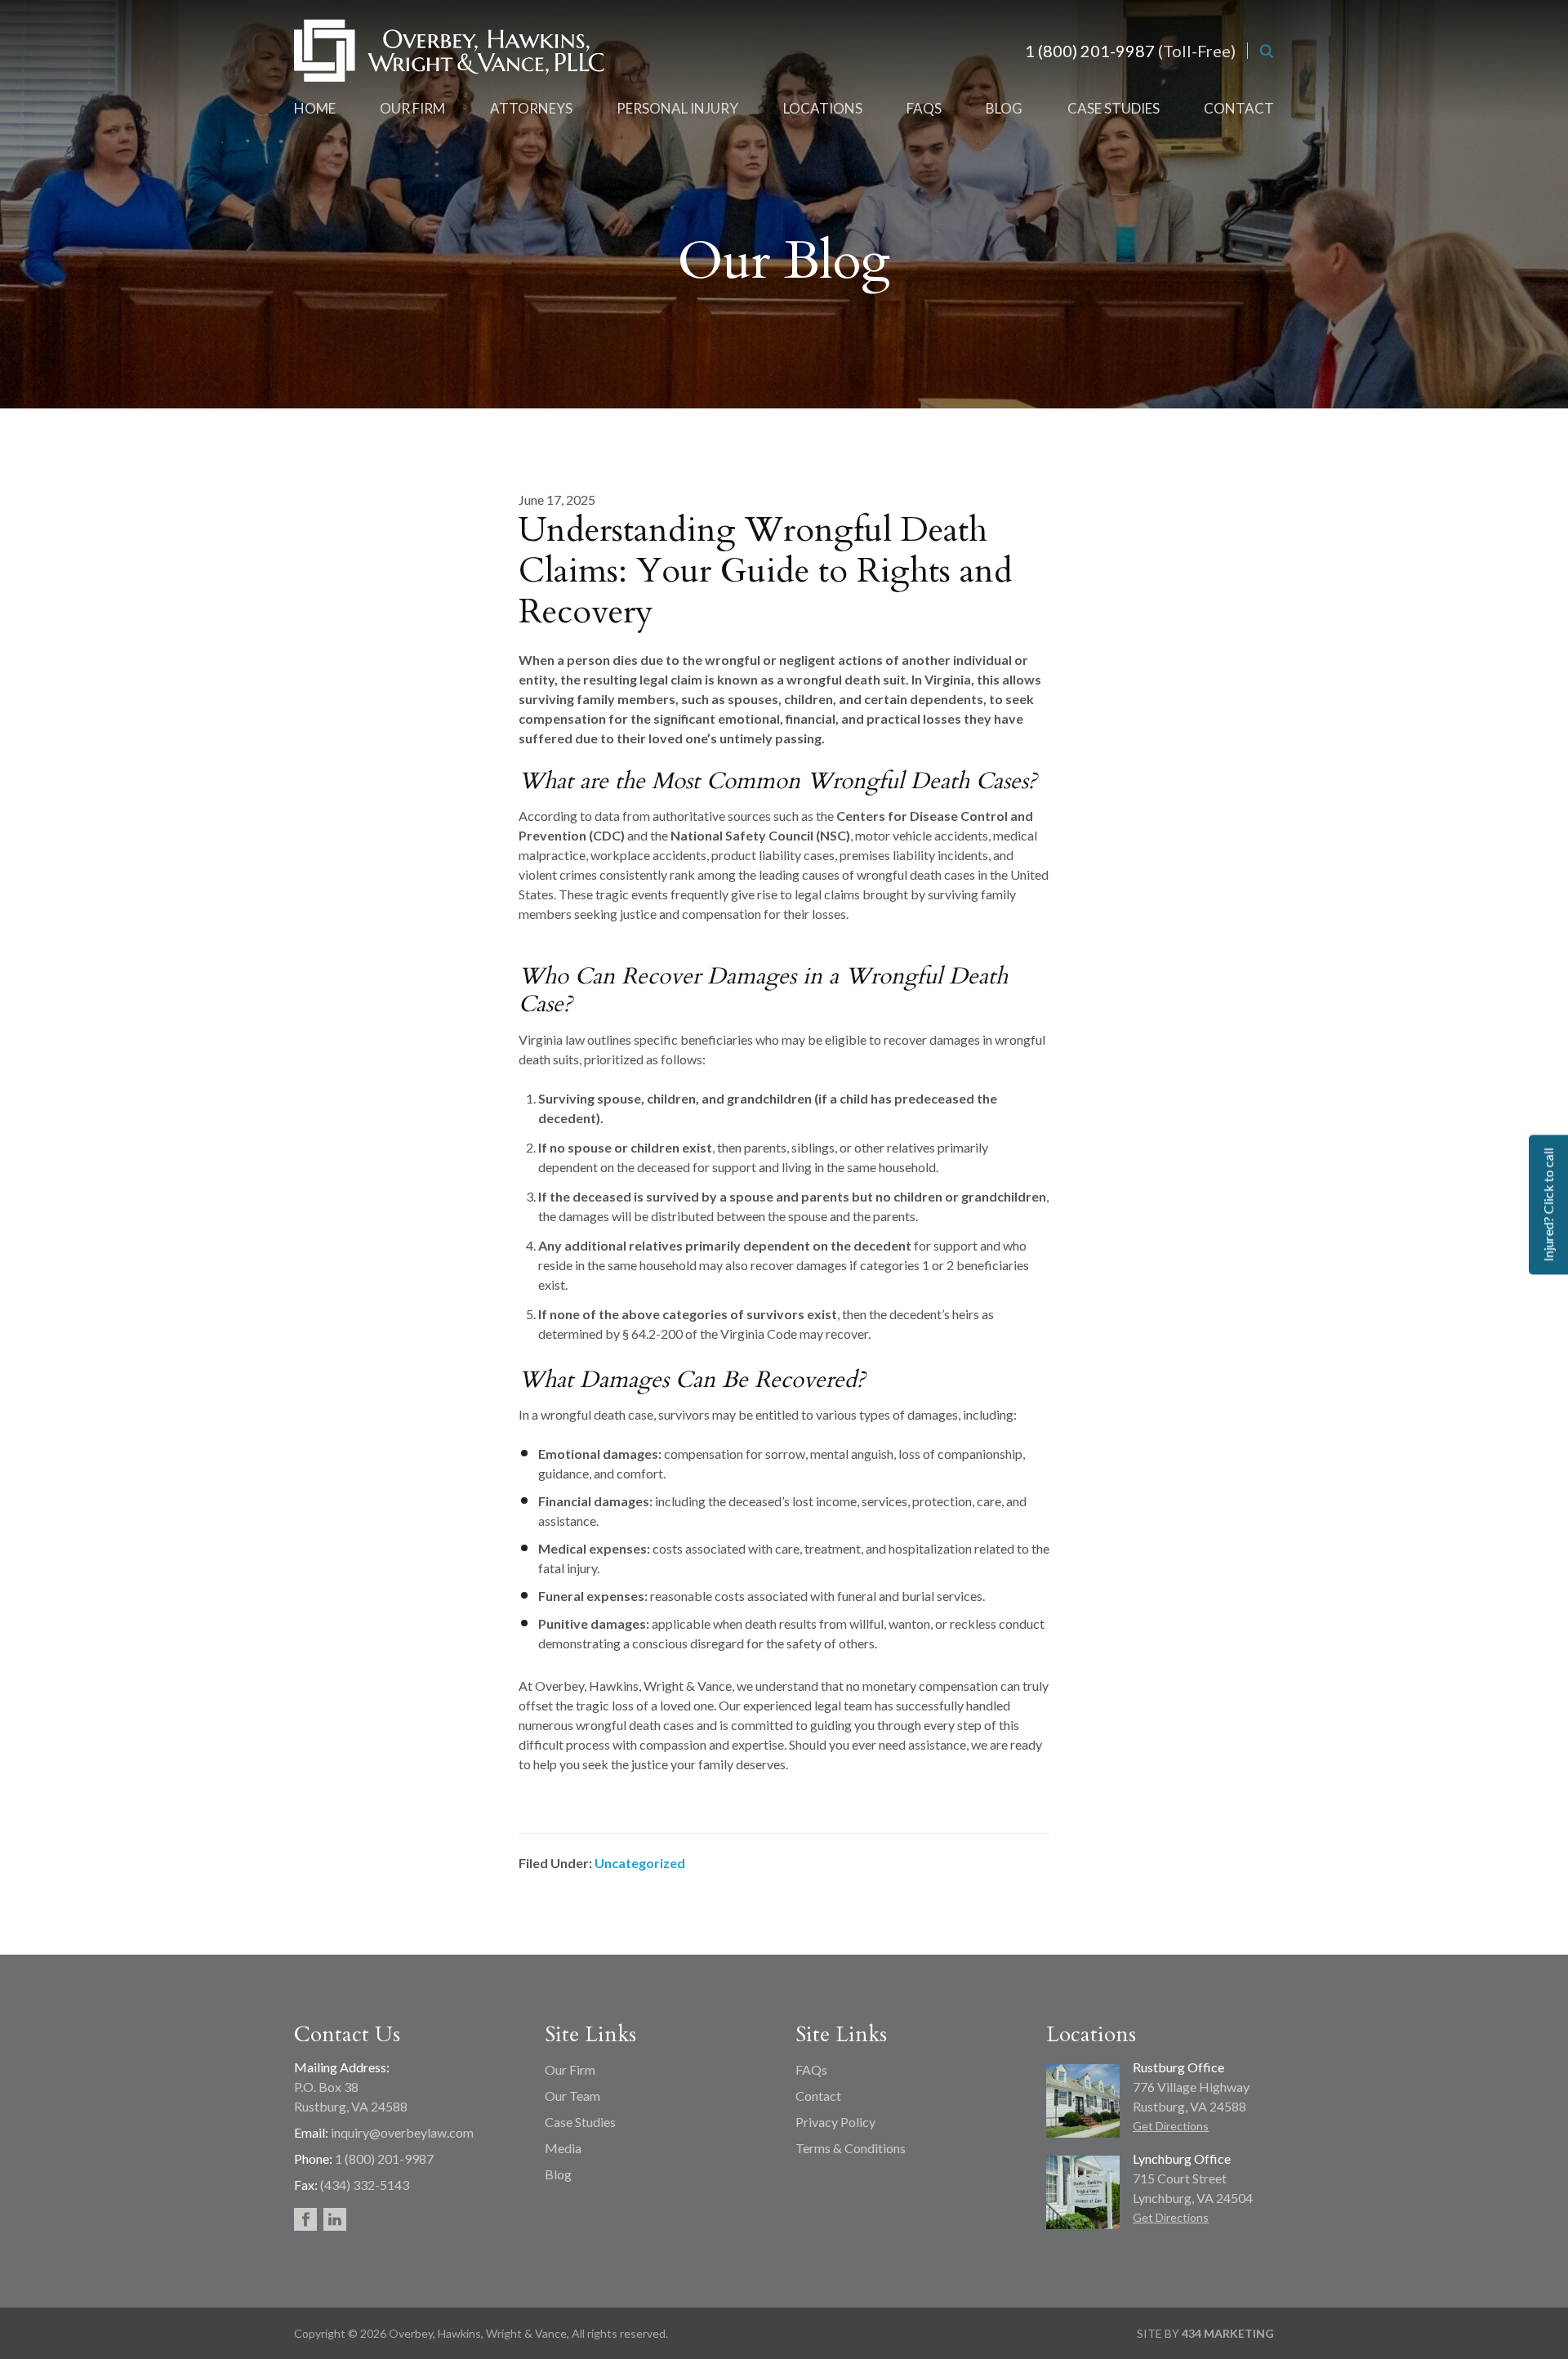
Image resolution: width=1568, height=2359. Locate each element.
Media (563, 2148)
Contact (818, 2096)
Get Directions (1171, 2126)
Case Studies (580, 2122)
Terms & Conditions (851, 2148)
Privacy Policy (835, 2122)
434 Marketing (1228, 2333)
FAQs (811, 2069)
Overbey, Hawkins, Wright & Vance (449, 51)
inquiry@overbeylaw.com (402, 2132)
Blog (558, 2174)
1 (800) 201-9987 (1090, 51)
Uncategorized (640, 1863)
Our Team (572, 2096)
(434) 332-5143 (365, 2185)
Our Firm (570, 2069)
